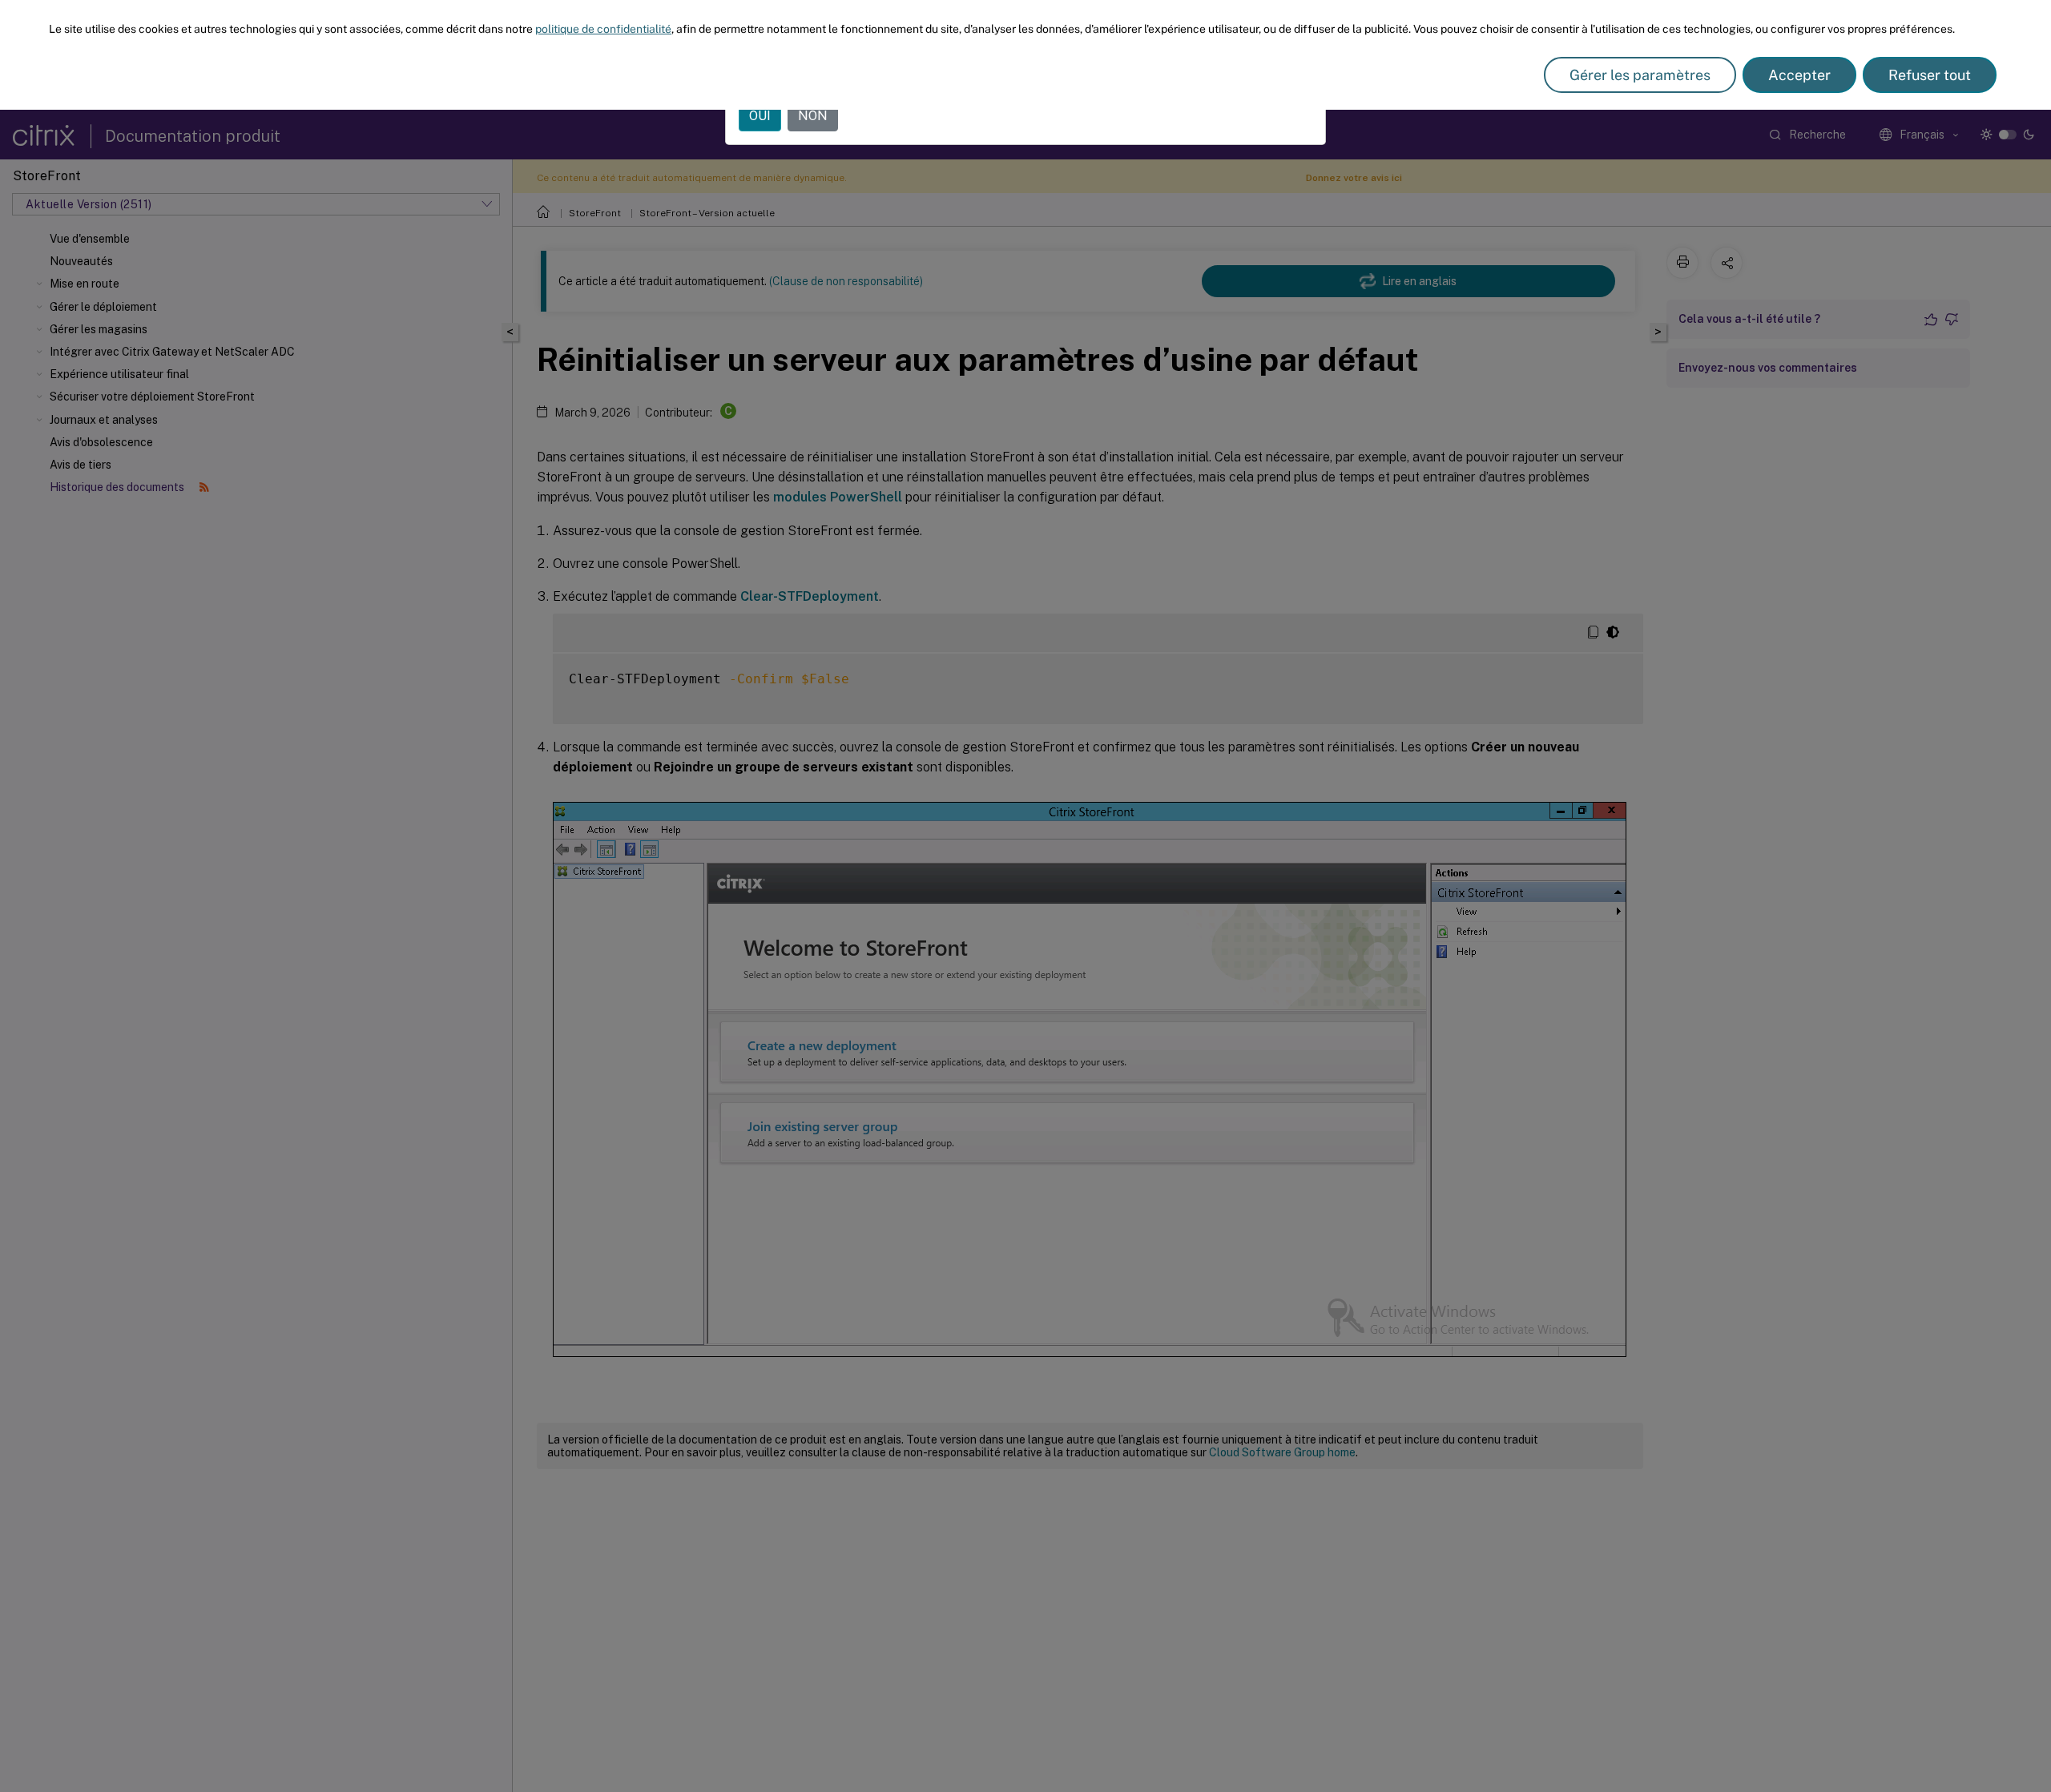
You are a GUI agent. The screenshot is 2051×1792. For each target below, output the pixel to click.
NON (813, 116)
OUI (760, 116)
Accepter (1799, 75)
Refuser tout (1930, 75)
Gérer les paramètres (1640, 75)
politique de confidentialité (603, 29)
